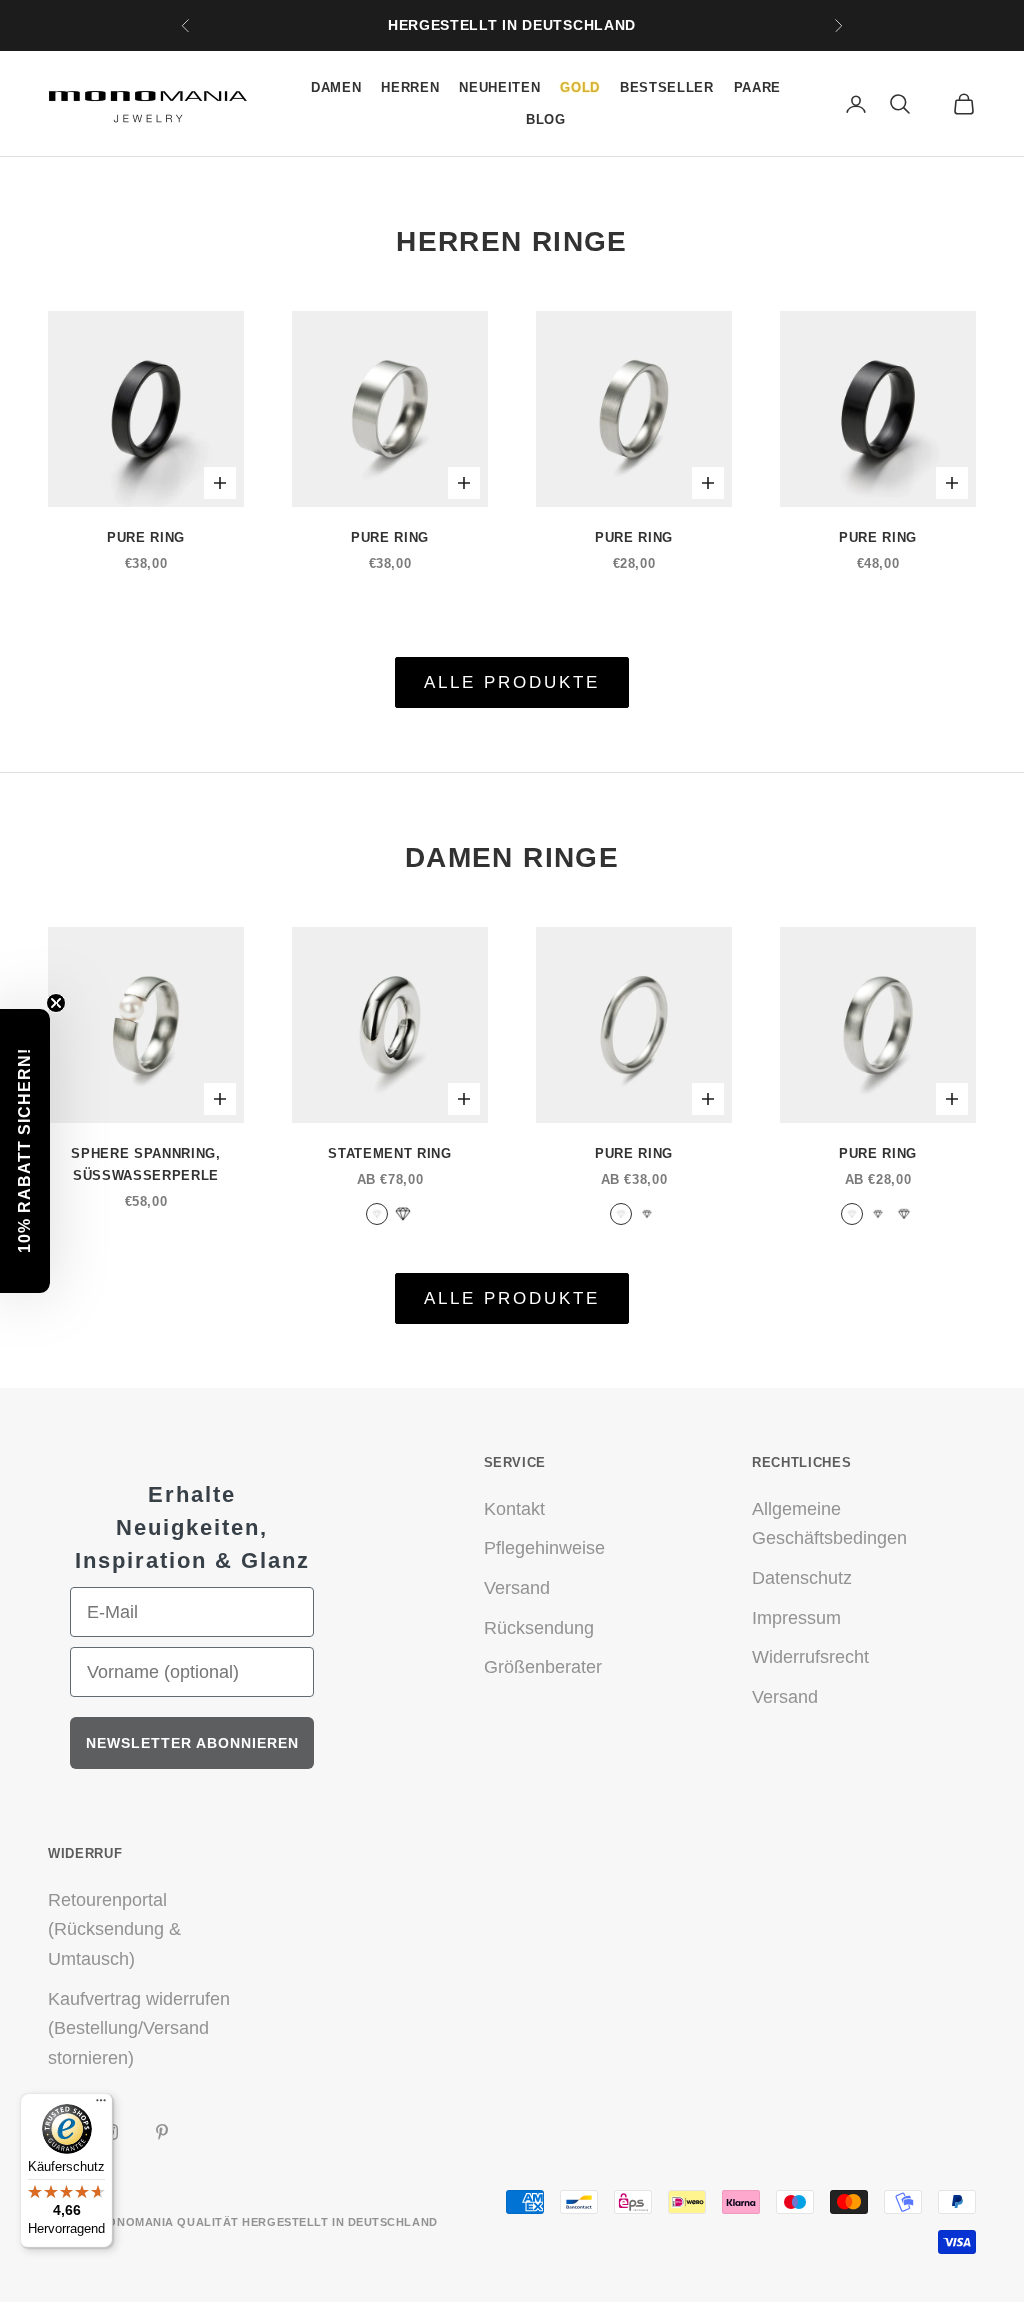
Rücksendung (539, 1628)
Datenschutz (802, 1578)
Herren (410, 87)
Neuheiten (499, 87)
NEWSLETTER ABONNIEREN (192, 1743)
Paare (757, 87)
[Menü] (101, 2105)
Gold (580, 87)
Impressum (796, 1618)
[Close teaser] (56, 1003)
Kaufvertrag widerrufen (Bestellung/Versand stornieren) (139, 2028)
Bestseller (667, 87)
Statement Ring (389, 1153)
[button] (25, 1151)
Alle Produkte (512, 682)
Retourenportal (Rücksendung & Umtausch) (114, 1929)
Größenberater (543, 1667)
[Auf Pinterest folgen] (162, 2132)
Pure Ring (146, 537)
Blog (546, 119)
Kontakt (514, 1509)
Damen (336, 87)
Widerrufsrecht (810, 1657)
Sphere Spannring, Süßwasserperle (145, 1164)
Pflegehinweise (544, 1548)
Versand (517, 1588)
